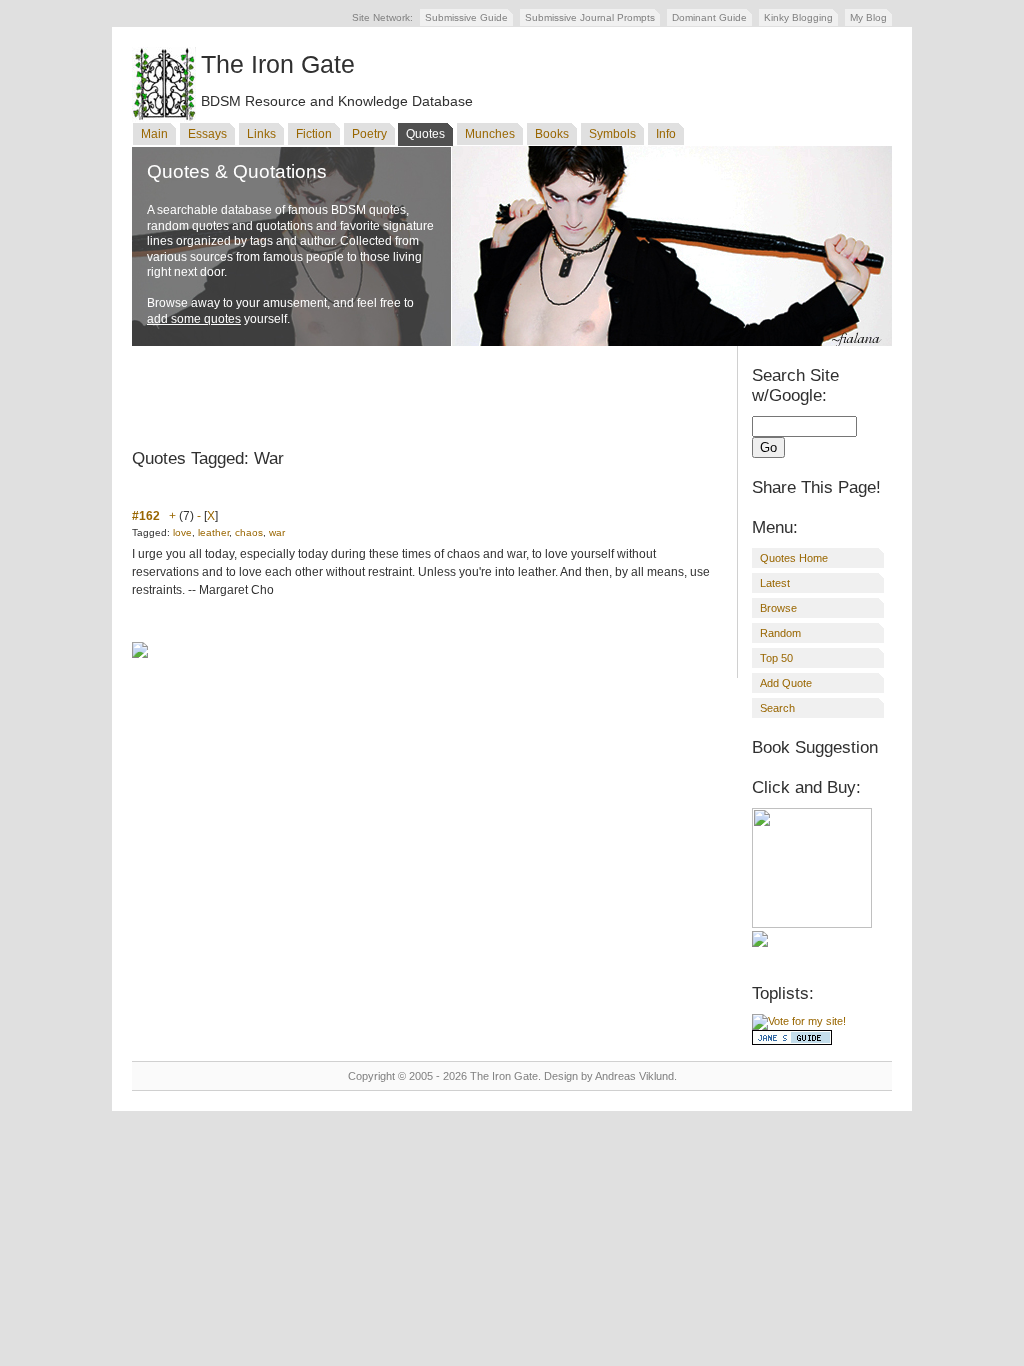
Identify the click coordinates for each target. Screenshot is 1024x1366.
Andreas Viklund (634, 1076)
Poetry (369, 134)
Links (261, 134)
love (182, 532)
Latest (775, 583)
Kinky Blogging (798, 17)
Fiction (314, 134)
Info (666, 134)
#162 (146, 516)
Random (780, 633)
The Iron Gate (278, 64)
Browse (778, 608)
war (277, 532)
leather (213, 532)
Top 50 (776, 658)
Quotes (425, 134)
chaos (249, 532)
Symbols (612, 134)
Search (777, 708)
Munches (490, 134)
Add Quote (786, 683)
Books (552, 134)
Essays (207, 134)
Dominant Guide (709, 17)
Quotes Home (794, 558)
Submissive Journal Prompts (590, 17)
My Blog (868, 17)
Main (154, 134)
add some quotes (194, 319)
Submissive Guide (466, 17)
